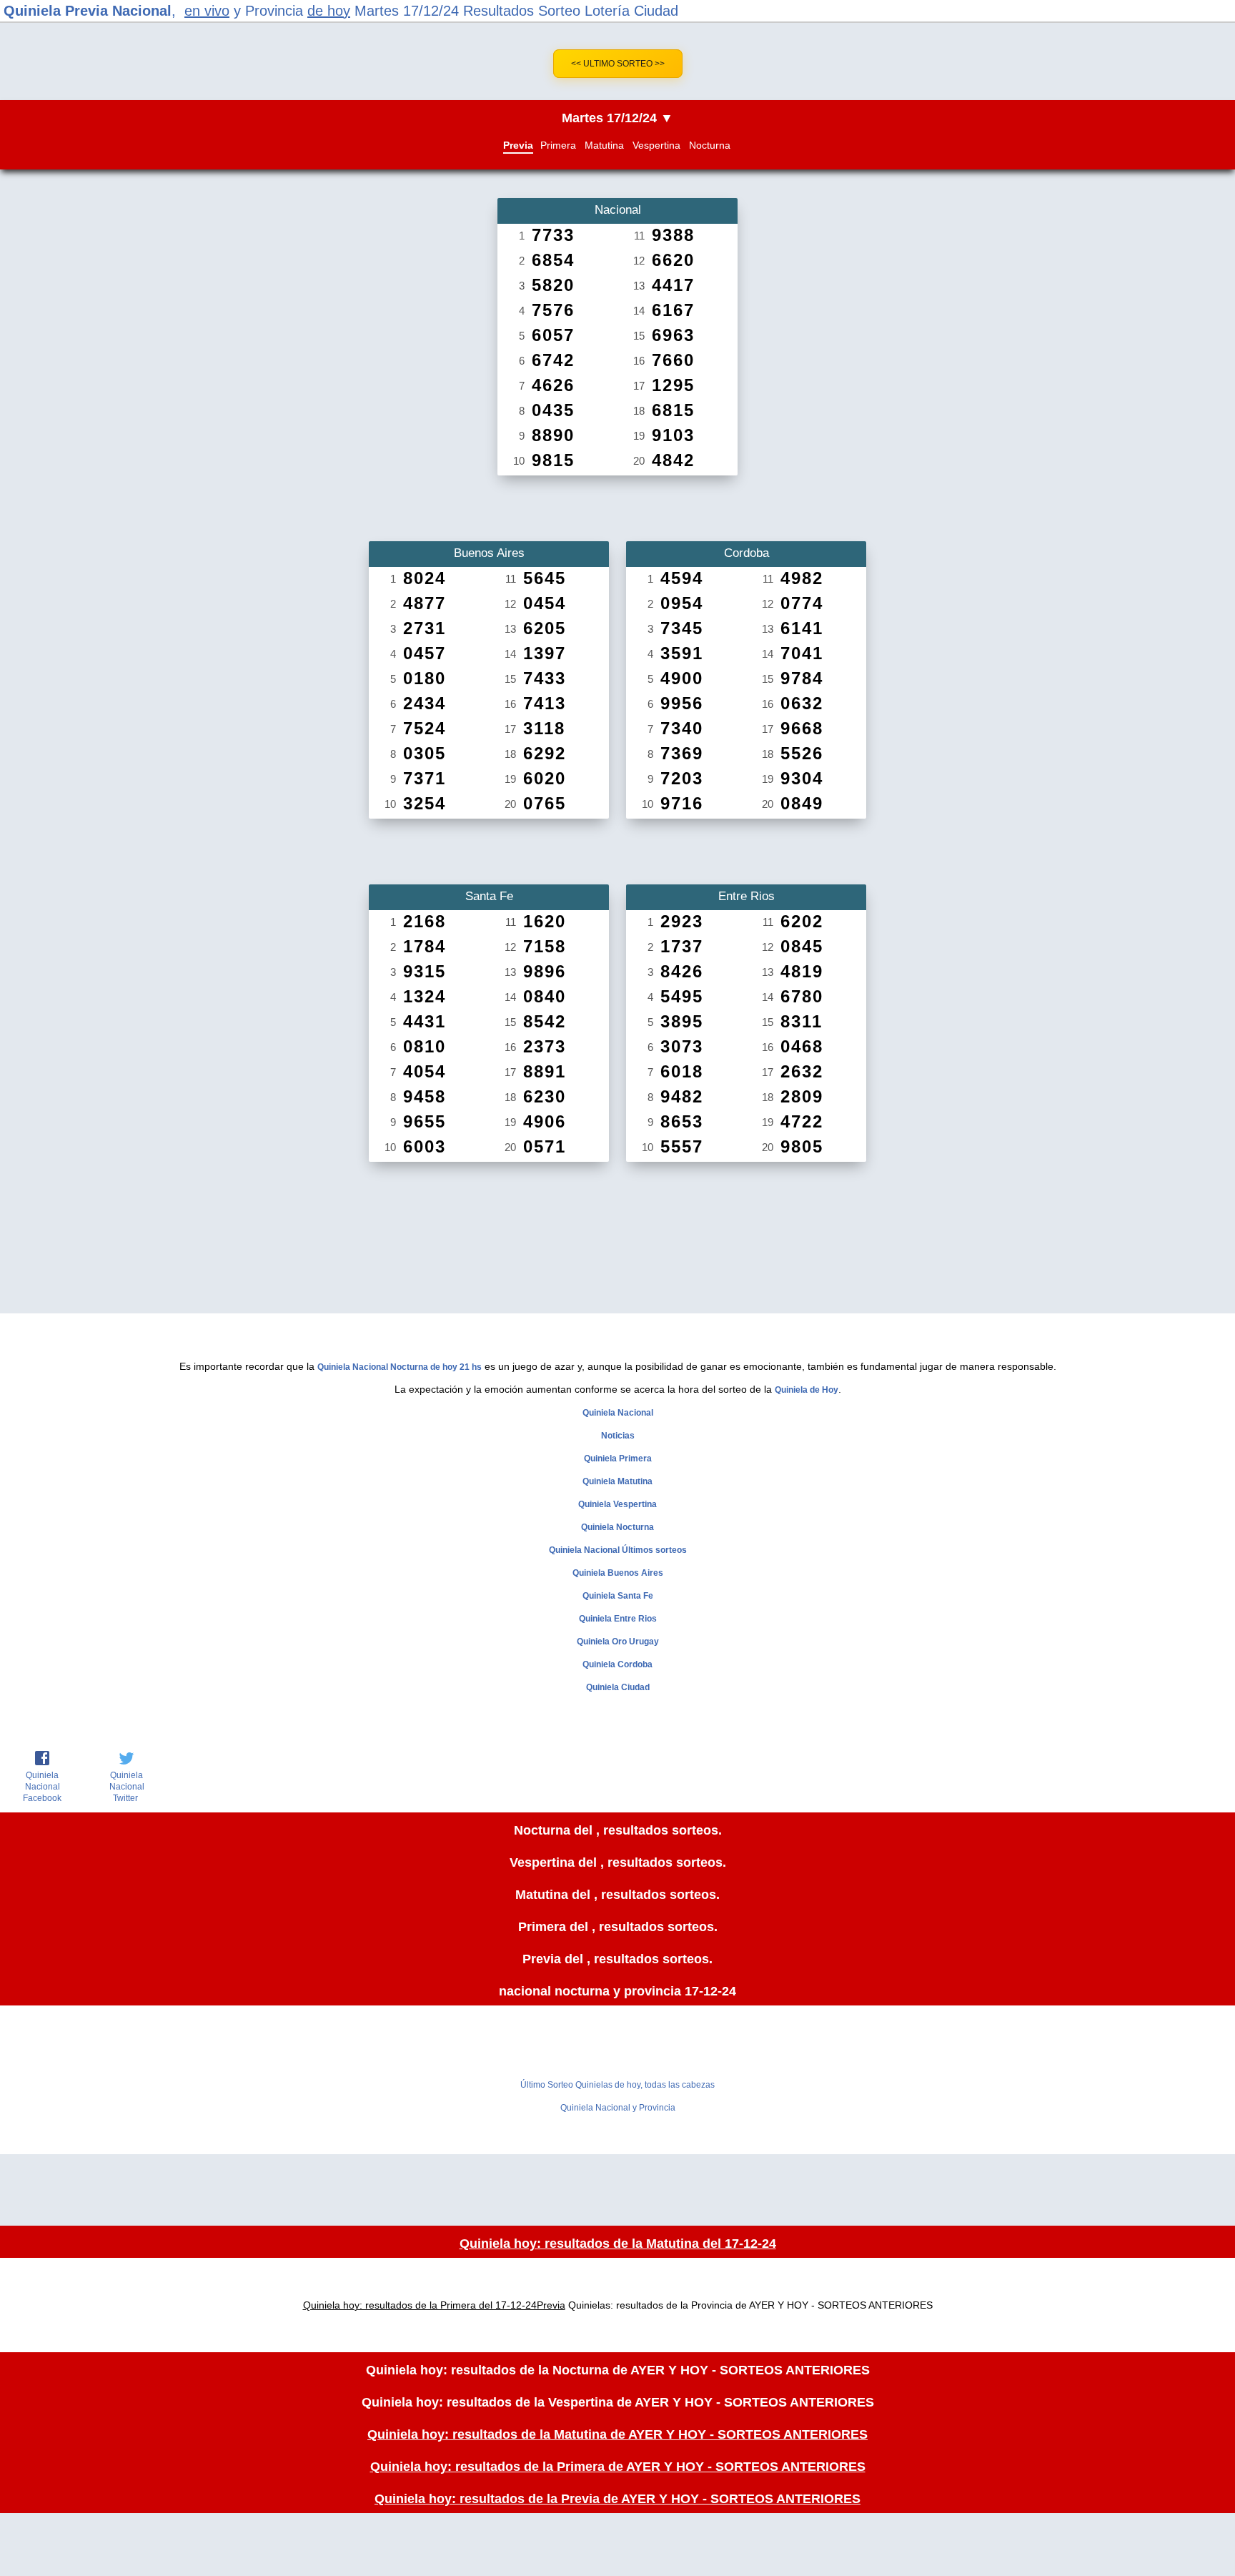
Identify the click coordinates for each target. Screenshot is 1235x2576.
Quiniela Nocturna (617, 1527)
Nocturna (710, 145)
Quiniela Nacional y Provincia (618, 2108)
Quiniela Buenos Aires (618, 1573)
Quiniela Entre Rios (618, 1619)
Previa (518, 145)
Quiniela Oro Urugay (618, 1642)
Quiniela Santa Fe (618, 1596)
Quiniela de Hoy (807, 1390)
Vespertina (656, 145)
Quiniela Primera (618, 1459)
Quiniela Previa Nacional (88, 11)
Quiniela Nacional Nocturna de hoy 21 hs (400, 1367)
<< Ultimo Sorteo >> (618, 64)
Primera (558, 145)
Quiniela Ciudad (618, 1687)
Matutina (604, 145)
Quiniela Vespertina (617, 1504)
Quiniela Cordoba (617, 1664)
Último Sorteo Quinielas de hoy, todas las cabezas (617, 2085)
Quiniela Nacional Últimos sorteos (618, 1550)
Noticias (618, 1436)
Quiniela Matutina (617, 1481)
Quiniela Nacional (618, 1413)
